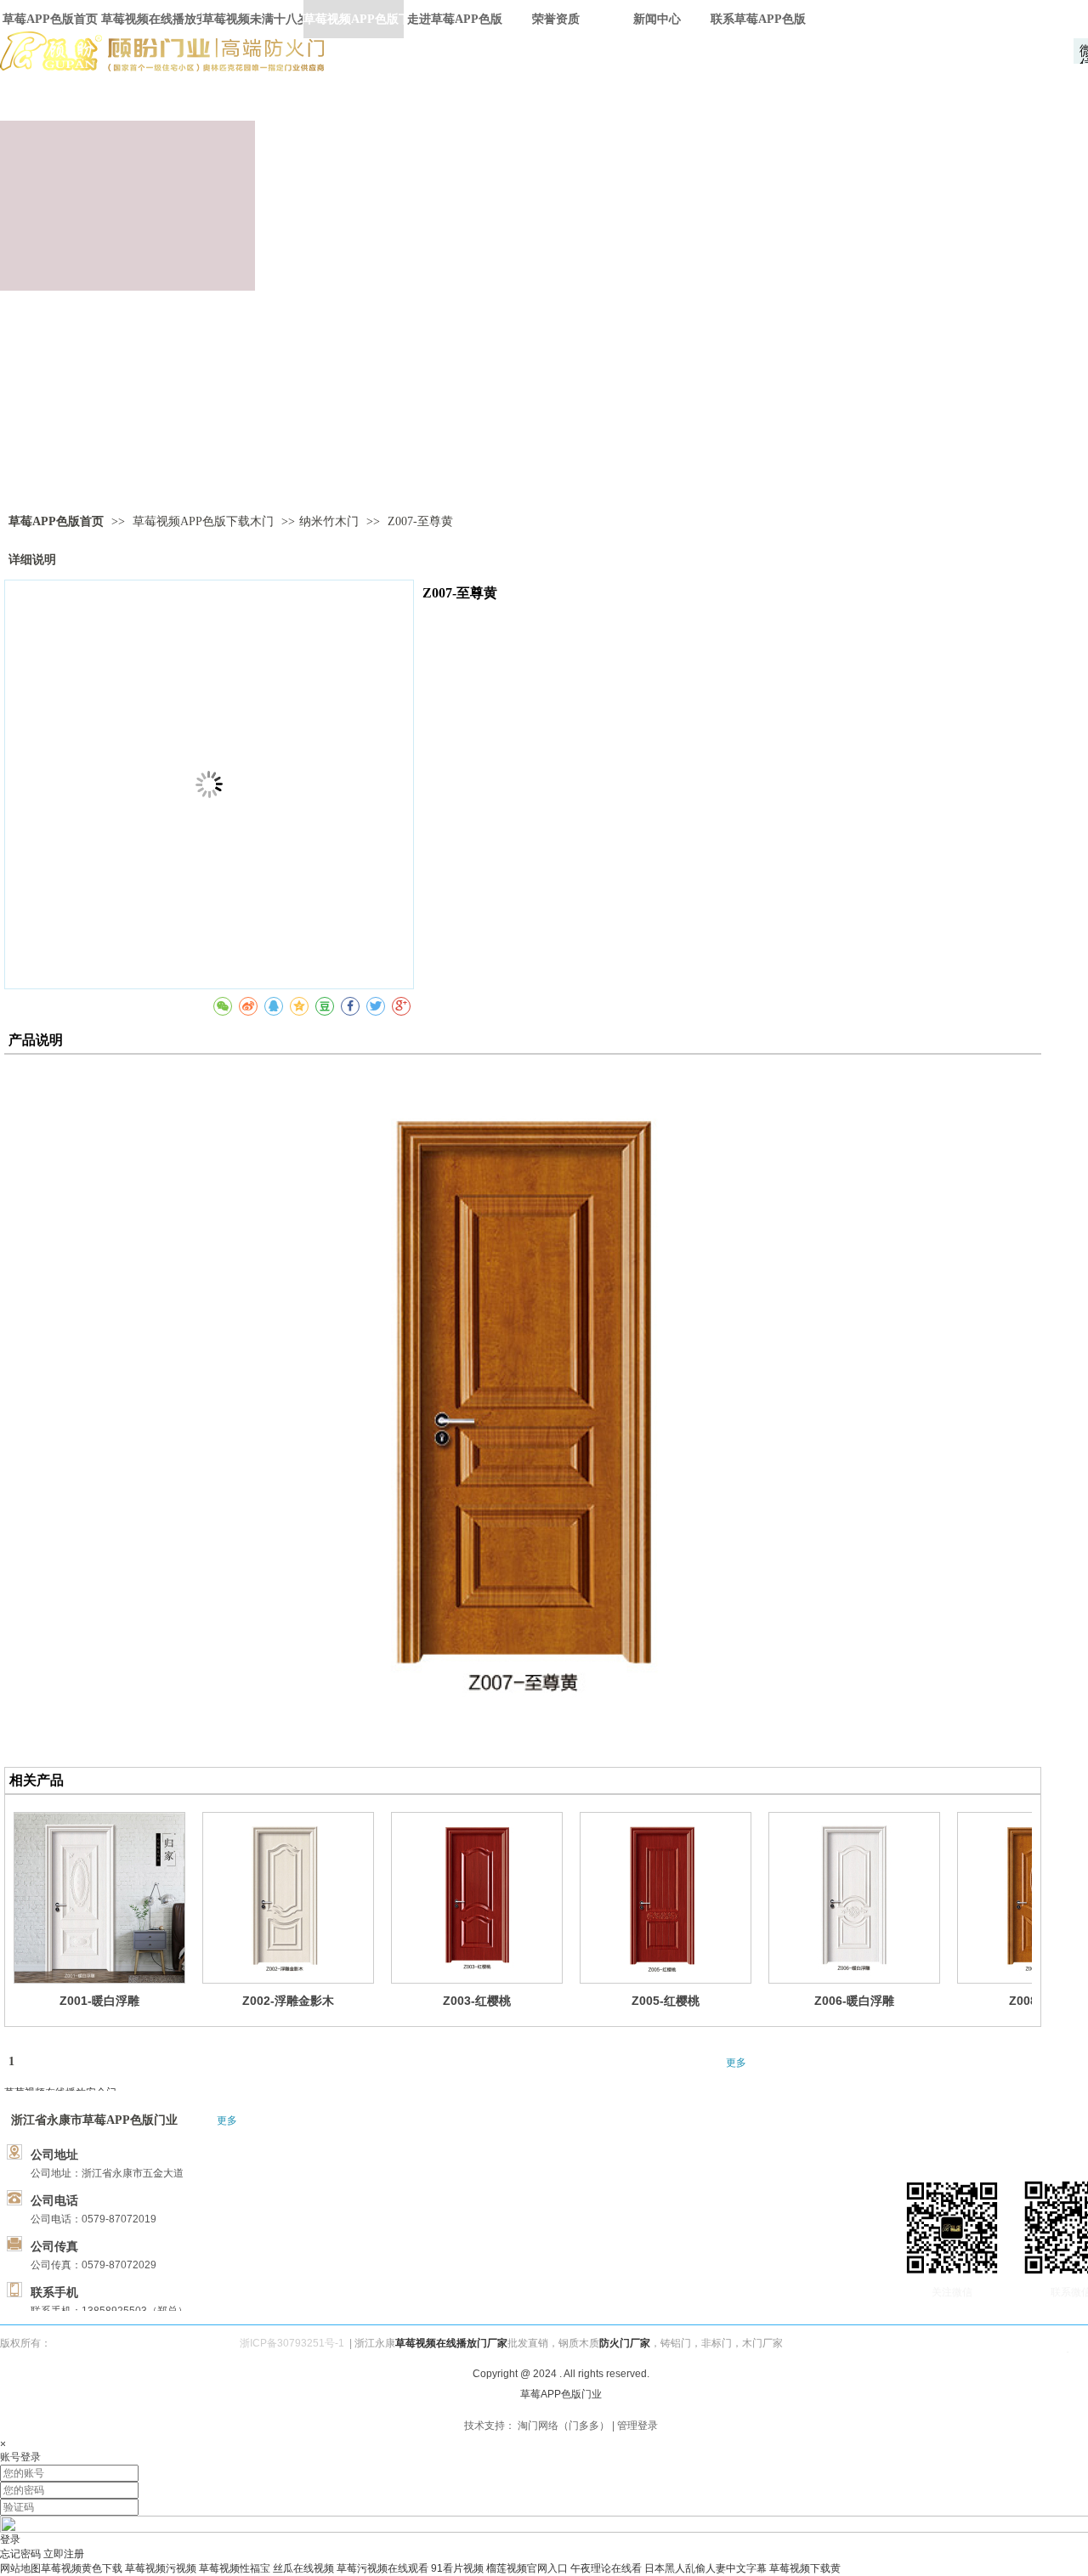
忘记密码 (20, 2554)
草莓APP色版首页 (56, 521)
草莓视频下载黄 (805, 2568)
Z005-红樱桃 (666, 2001)
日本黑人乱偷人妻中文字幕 (705, 2568)
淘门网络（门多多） (564, 2426)
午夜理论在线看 (606, 2568)
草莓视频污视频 (161, 2568)
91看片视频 (457, 2568)
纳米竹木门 (329, 521)
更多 (736, 2063)
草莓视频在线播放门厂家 (451, 2343)
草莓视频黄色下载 (82, 2568)
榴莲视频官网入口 (527, 2568)
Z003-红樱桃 (477, 2001)
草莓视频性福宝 (235, 2568)
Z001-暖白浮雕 (99, 2001)
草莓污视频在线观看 (382, 2568)
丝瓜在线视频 (303, 2568)
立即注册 (64, 2554)
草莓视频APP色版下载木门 (205, 521)
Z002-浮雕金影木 (288, 2001)
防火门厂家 (625, 2343)
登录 (10, 2539)
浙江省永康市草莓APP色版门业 (94, 2120)
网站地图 (20, 2568)
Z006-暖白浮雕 (854, 2001)
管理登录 (637, 2426)
